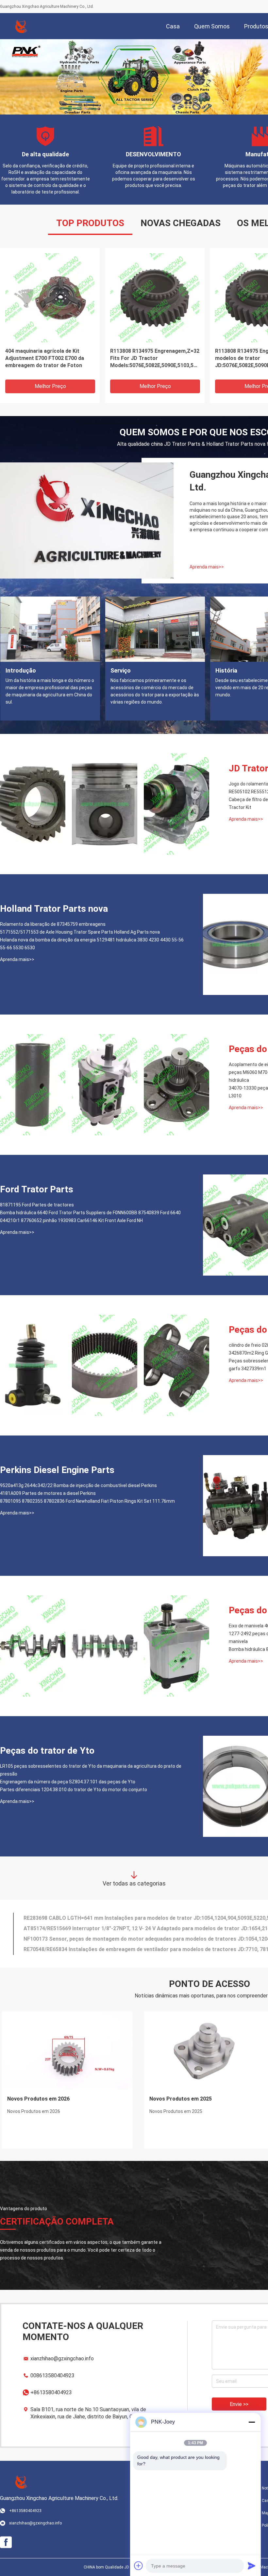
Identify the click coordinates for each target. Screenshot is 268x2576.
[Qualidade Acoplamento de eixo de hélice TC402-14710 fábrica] (33, 1085)
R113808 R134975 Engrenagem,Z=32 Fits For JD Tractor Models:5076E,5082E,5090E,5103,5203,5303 (155, 358)
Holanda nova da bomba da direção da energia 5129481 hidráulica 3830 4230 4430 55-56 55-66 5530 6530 (92, 944)
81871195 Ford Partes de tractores (37, 1205)
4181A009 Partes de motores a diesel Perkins (48, 1493)
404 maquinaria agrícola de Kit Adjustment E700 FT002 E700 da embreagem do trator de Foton (45, 358)
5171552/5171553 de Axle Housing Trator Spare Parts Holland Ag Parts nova (80, 932)
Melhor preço (50, 386)
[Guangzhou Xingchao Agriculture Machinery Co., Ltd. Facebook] (6, 2542)
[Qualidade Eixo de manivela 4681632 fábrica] (33, 1646)
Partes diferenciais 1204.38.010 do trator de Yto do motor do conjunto (74, 1790)
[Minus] (252, 2422)
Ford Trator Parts (37, 1189)
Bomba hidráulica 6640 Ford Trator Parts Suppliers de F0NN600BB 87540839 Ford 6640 (90, 1213)
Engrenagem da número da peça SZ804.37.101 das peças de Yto (68, 1782)
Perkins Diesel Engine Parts (57, 1470)
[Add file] (139, 2566)
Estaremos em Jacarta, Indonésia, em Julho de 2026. (65, 2103)
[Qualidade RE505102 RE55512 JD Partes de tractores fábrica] (105, 804)
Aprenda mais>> (207, 567)
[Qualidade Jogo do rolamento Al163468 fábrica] (33, 804)
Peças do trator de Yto (47, 1751)
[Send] (252, 2566)
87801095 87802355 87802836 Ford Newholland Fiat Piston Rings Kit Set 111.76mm (87, 1501)
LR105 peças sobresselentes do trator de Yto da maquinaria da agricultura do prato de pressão (91, 1770)
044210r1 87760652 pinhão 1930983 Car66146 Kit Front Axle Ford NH (71, 1220)
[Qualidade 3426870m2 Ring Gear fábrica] (105, 1365)
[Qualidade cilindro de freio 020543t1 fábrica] (33, 1365)
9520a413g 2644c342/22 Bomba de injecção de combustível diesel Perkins (78, 1485)
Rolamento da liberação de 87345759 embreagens (53, 924)
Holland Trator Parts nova (54, 909)
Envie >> (239, 2404)
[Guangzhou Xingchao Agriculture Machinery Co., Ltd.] (21, 26)
